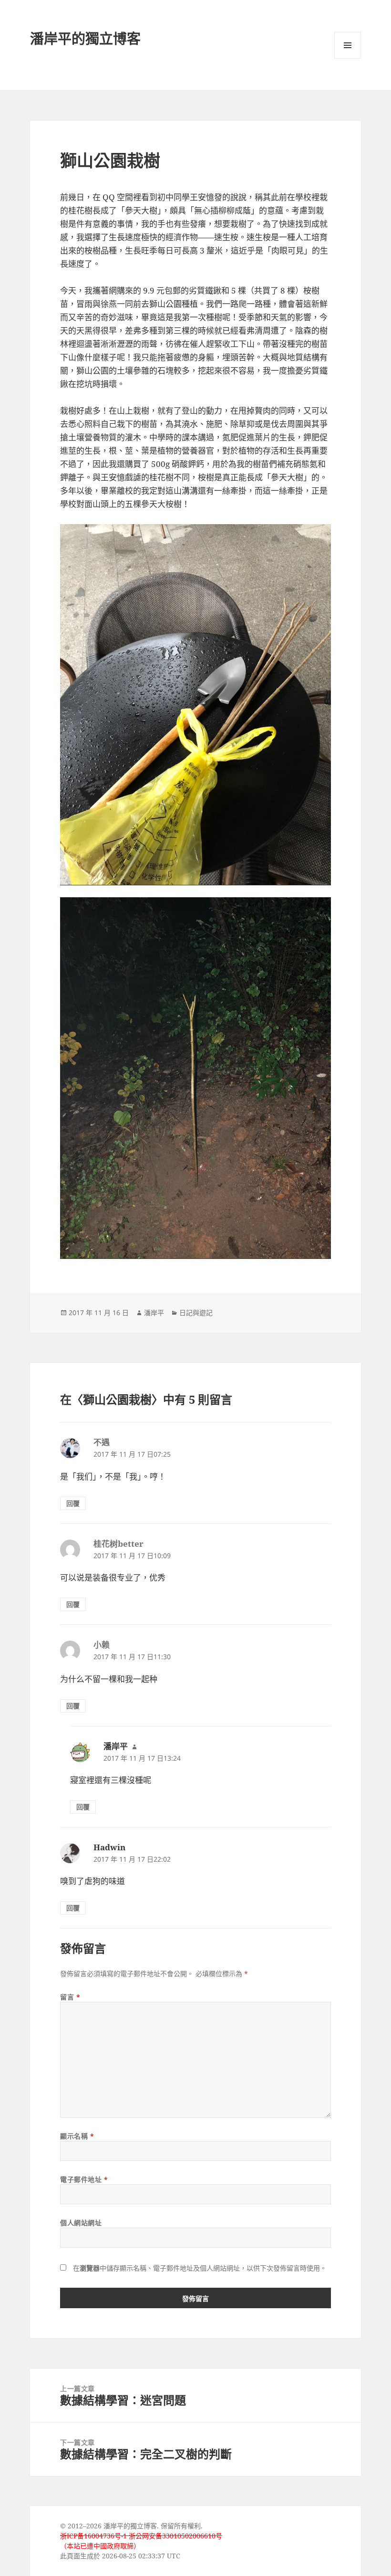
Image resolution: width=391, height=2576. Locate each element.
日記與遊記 (196, 1313)
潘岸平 (154, 1313)
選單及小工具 (348, 45)
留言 (70, 1997)
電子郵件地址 (84, 2179)
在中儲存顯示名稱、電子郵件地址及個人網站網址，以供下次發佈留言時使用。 (200, 2268)
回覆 (73, 1503)
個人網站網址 (81, 2223)
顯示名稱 (77, 2136)
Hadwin (109, 1847)
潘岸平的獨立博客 (85, 38)
